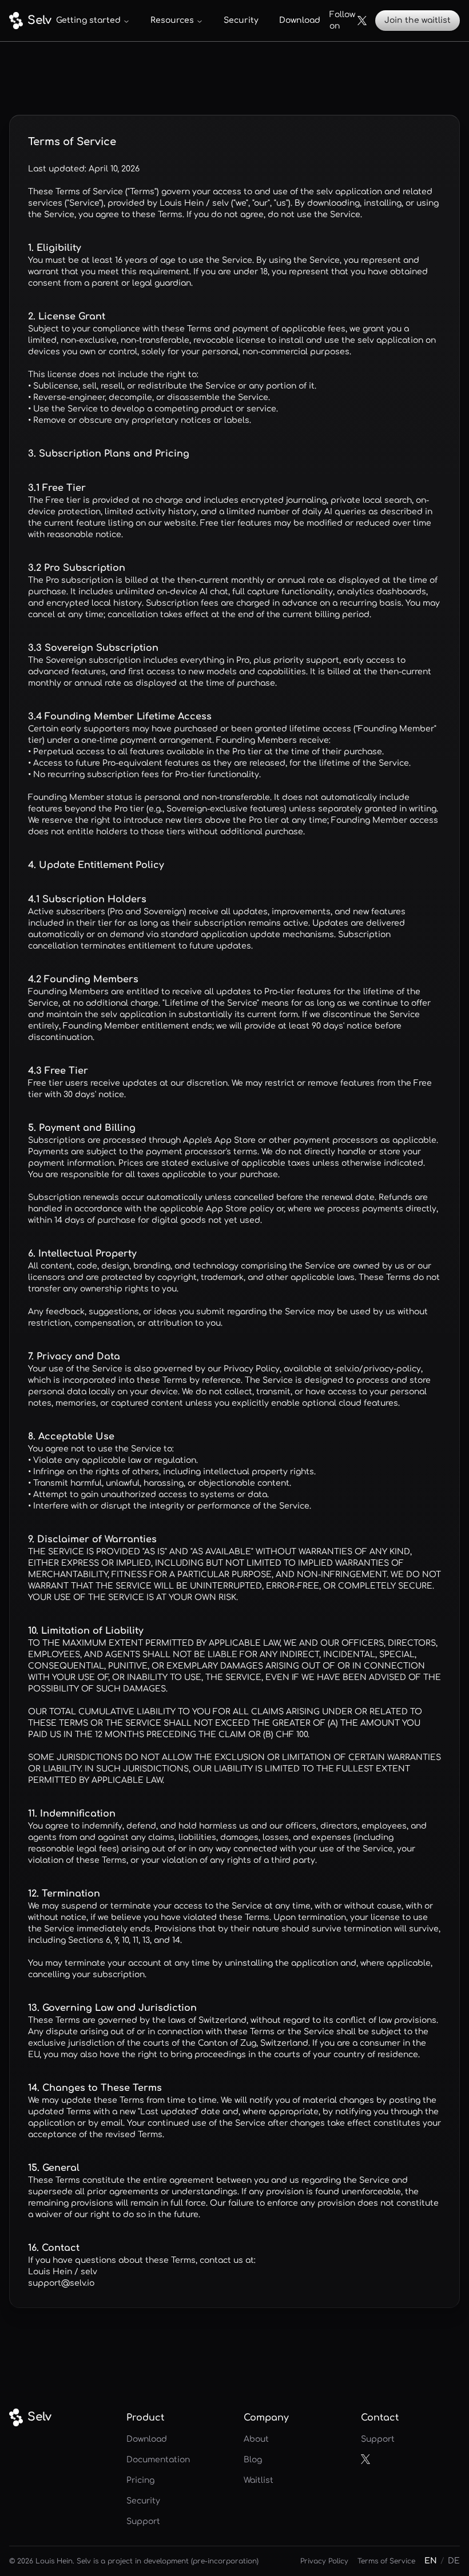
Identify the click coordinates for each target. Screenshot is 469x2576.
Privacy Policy (324, 2561)
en (431, 2561)
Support (143, 2521)
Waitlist (259, 2480)
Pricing (140, 2480)
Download (300, 20)
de (454, 2561)
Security (241, 20)
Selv (33, 20)
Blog (253, 2460)
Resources (172, 20)
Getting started (88, 20)
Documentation (158, 2460)
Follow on (342, 20)
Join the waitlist (418, 20)
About (256, 2439)
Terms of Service (386, 2561)
